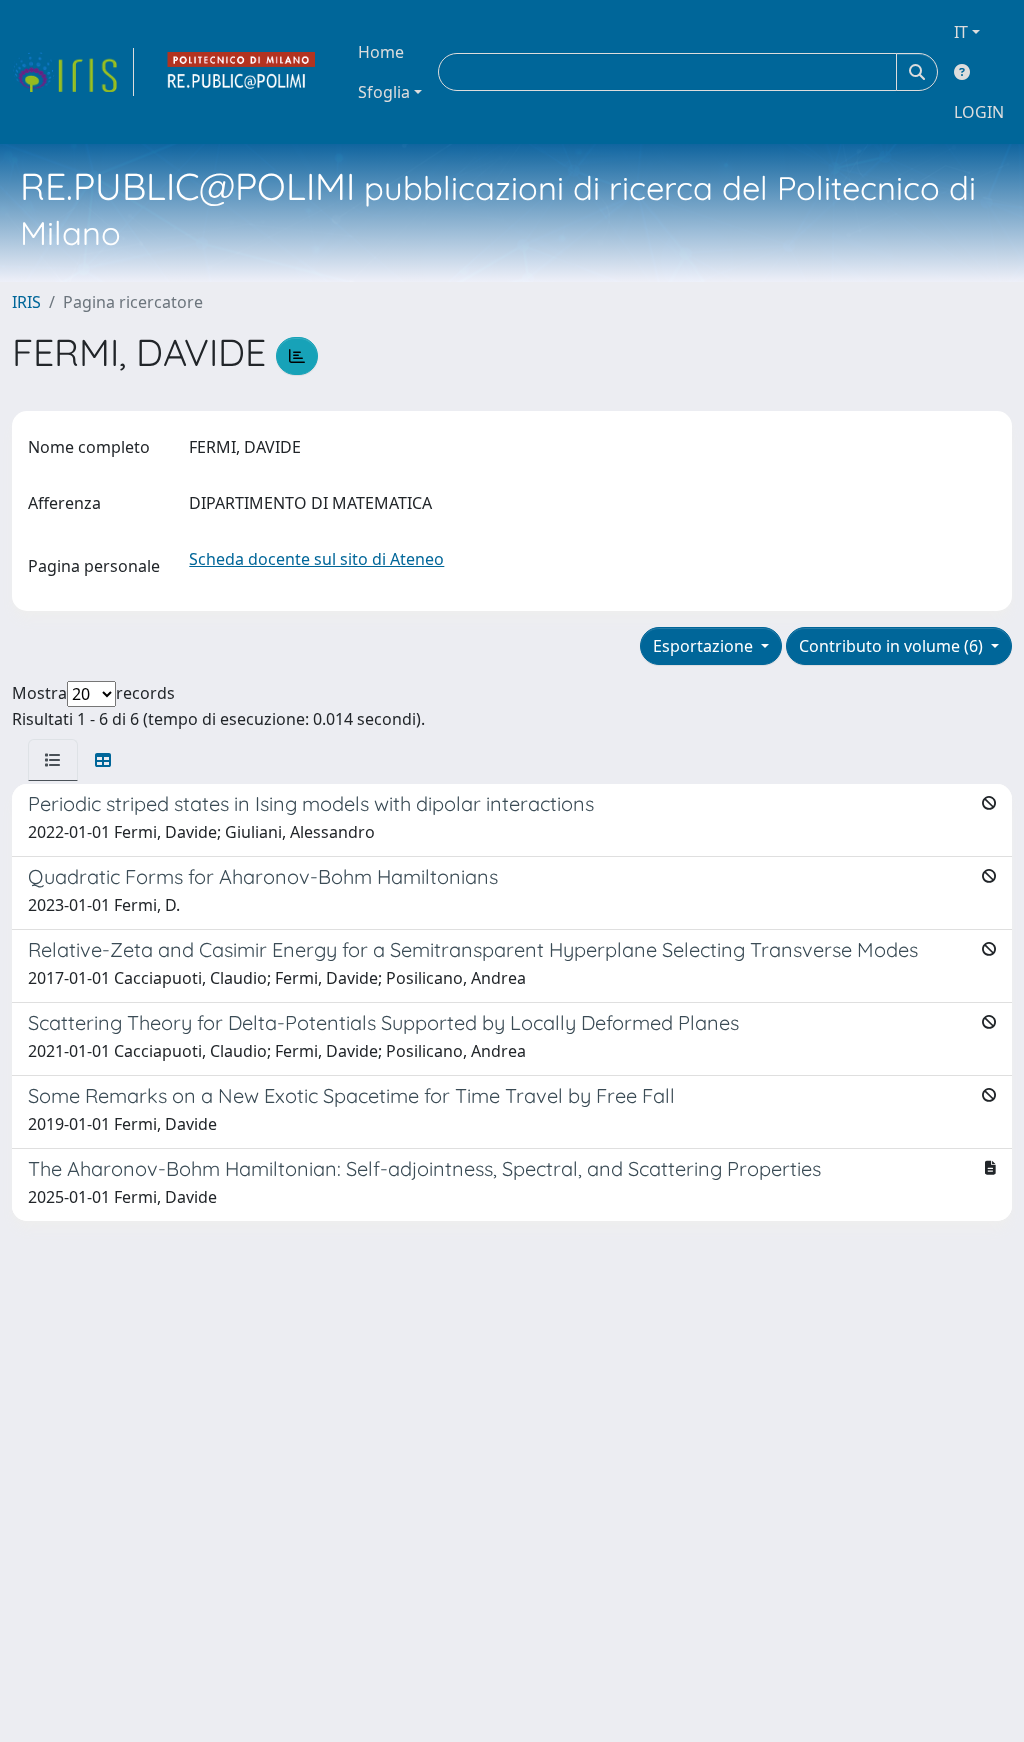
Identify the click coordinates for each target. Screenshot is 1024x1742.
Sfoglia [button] (384, 92)
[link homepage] (73, 72)
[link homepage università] (242, 72)
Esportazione (705, 646)
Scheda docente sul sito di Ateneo (316, 559)
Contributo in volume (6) (893, 646)
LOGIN (979, 112)
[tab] (53, 760)
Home (381, 52)
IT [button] (961, 32)
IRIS (26, 302)
